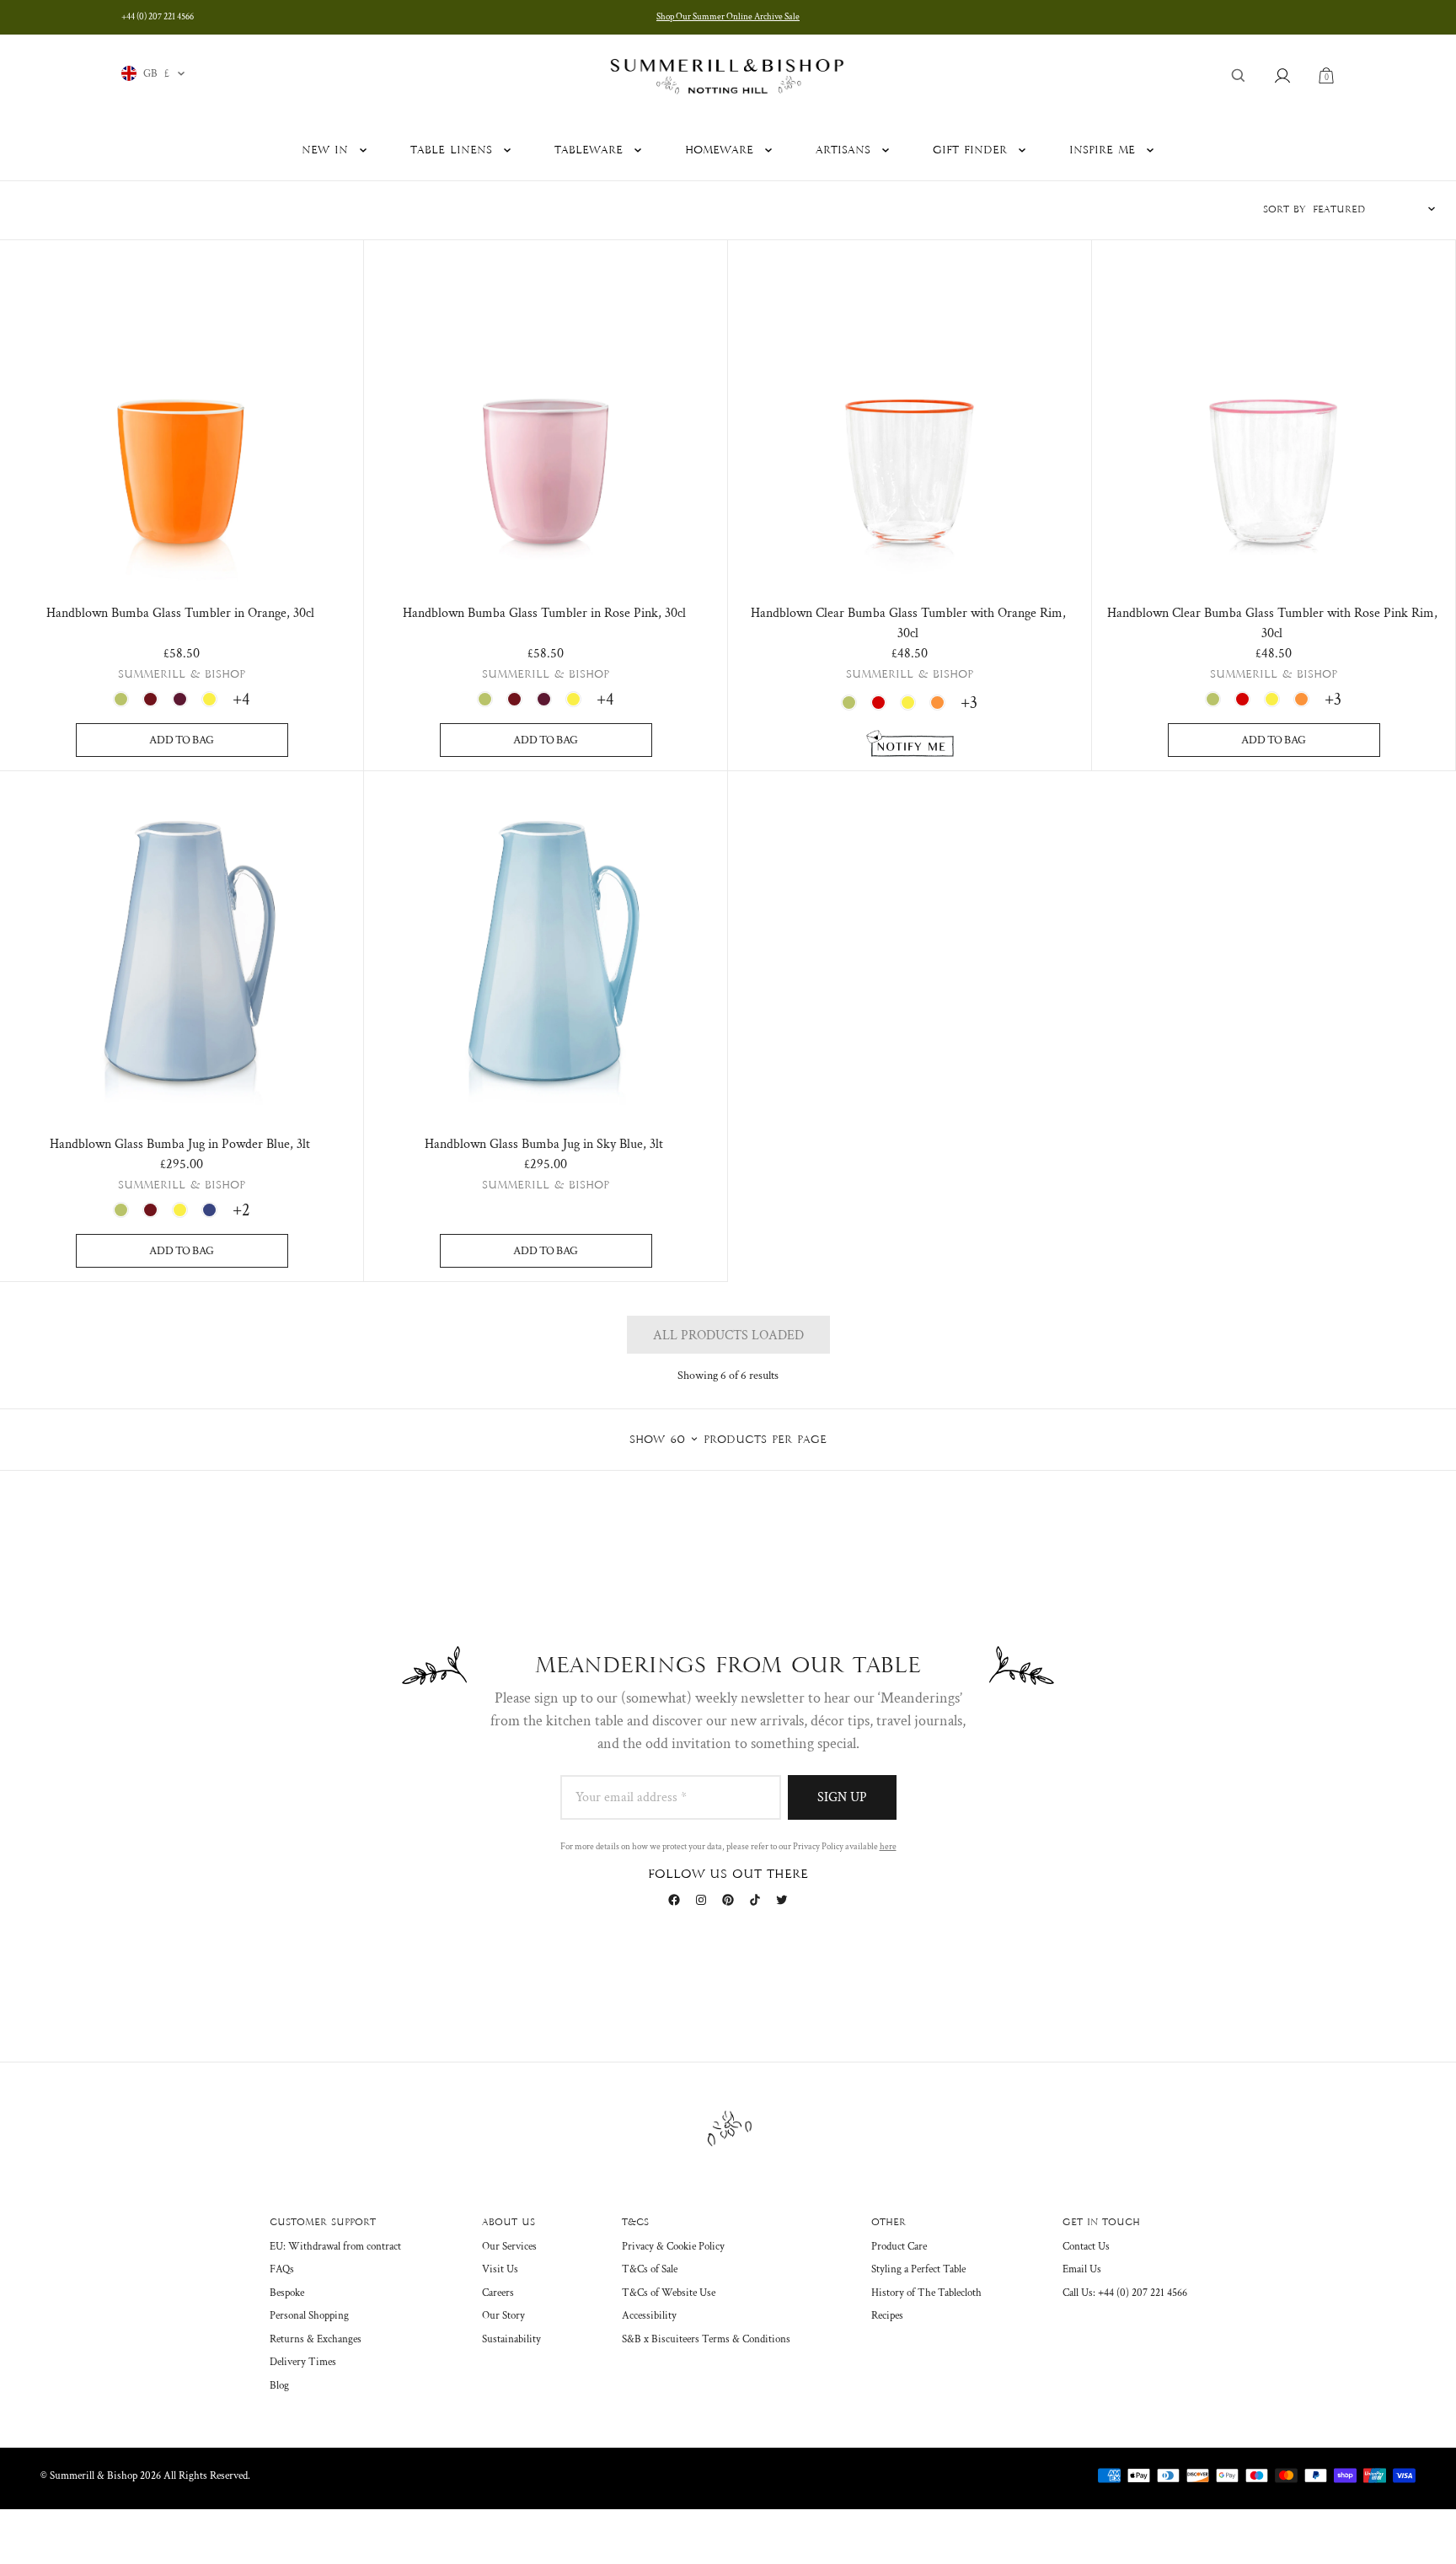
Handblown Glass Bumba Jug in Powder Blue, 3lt (180, 1144)
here (888, 1847)
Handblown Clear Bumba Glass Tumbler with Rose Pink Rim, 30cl (1272, 623)
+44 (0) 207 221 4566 (158, 17)
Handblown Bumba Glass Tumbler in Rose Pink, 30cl (544, 613)
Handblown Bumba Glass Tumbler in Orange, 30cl (180, 613)
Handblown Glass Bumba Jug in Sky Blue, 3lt (544, 1144)
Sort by (1285, 210)
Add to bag (181, 740)
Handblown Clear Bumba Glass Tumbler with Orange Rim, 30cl (908, 623)
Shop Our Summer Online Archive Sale (728, 17)
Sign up (842, 1797)
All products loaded (728, 1336)
